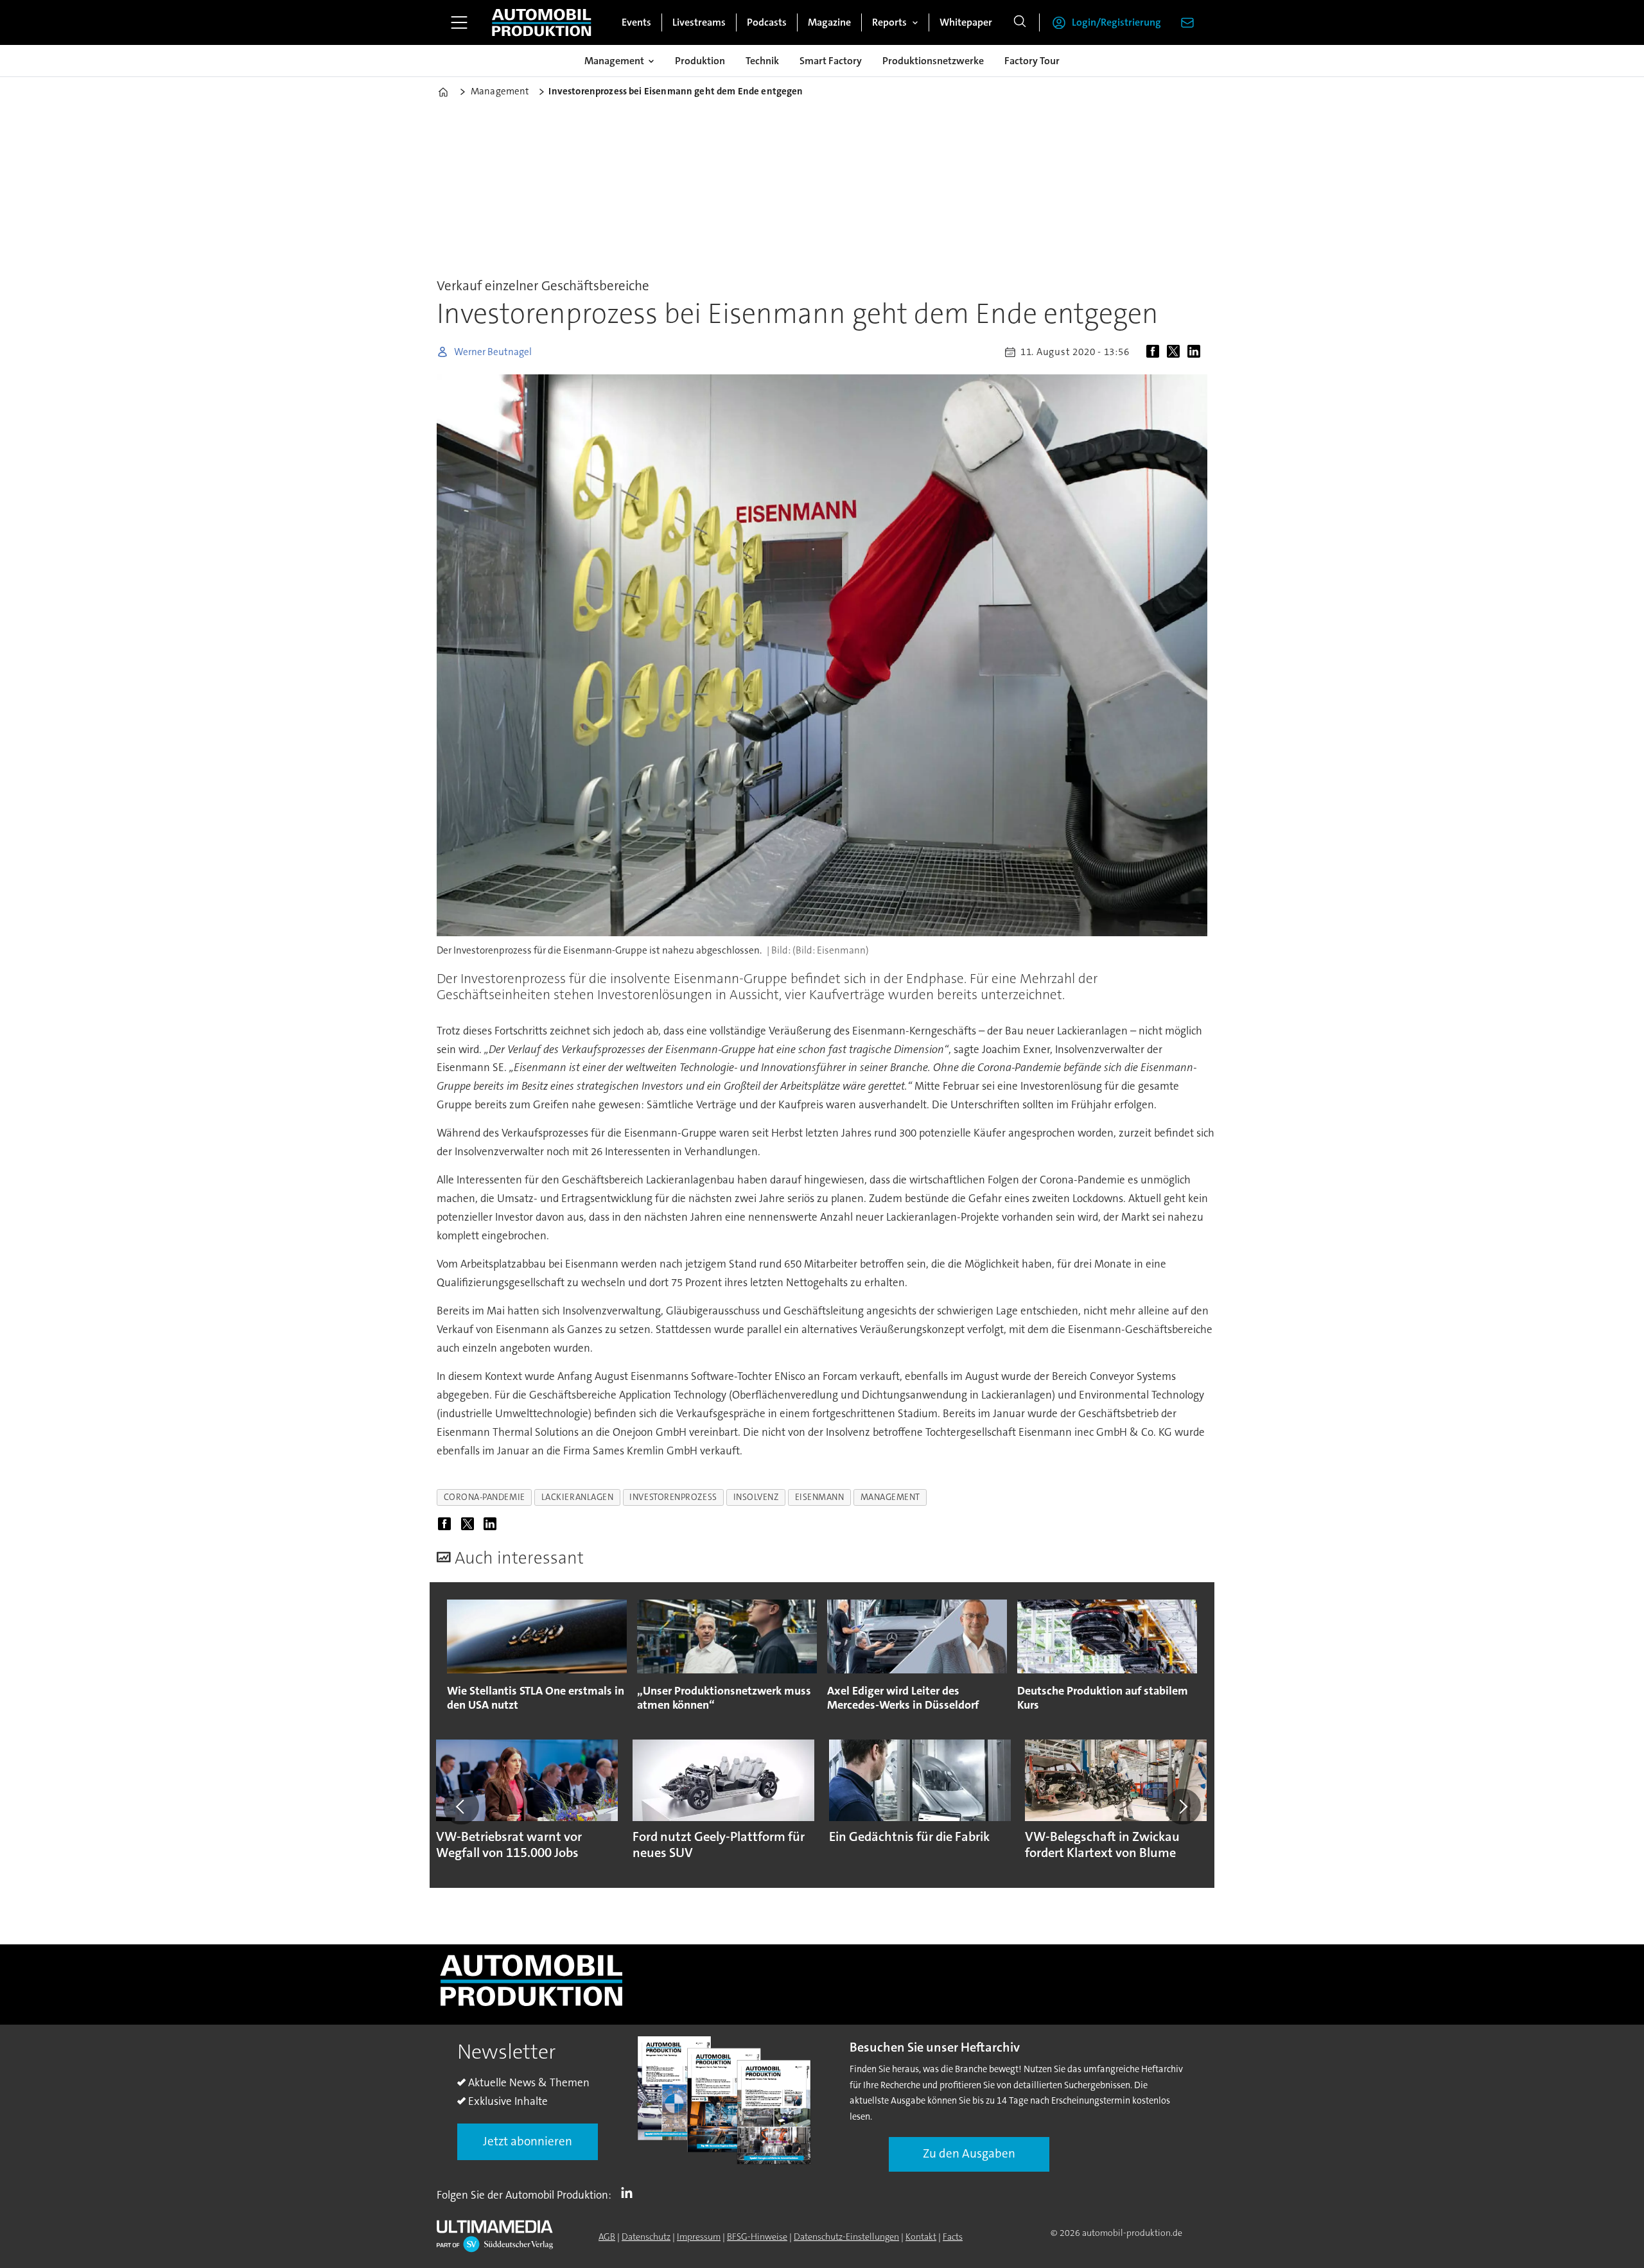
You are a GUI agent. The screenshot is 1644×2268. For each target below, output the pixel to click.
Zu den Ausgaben (969, 2153)
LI (630, 2192)
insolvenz (756, 1497)
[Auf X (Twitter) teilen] (1176, 352)
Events (636, 22)
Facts (953, 2237)
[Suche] (1020, 22)
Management (614, 61)
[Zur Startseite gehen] (541, 22)
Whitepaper (966, 22)
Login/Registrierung (1116, 22)
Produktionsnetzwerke (933, 61)
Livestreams (699, 22)
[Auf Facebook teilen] (1155, 352)
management (890, 1497)
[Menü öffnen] (459, 22)
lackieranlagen (578, 1497)
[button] (461, 1806)
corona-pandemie (485, 1497)
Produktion (700, 61)
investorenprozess (673, 1497)
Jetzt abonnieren (528, 2141)
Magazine (829, 22)
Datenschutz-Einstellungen (846, 2237)
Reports (889, 22)
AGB (607, 2237)
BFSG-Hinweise (757, 2237)
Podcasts (767, 22)
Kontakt (921, 2237)
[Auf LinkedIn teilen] (1196, 352)
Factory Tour (1032, 61)
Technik (762, 61)
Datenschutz (646, 2237)
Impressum (699, 2237)
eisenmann (820, 1497)
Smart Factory (831, 61)
